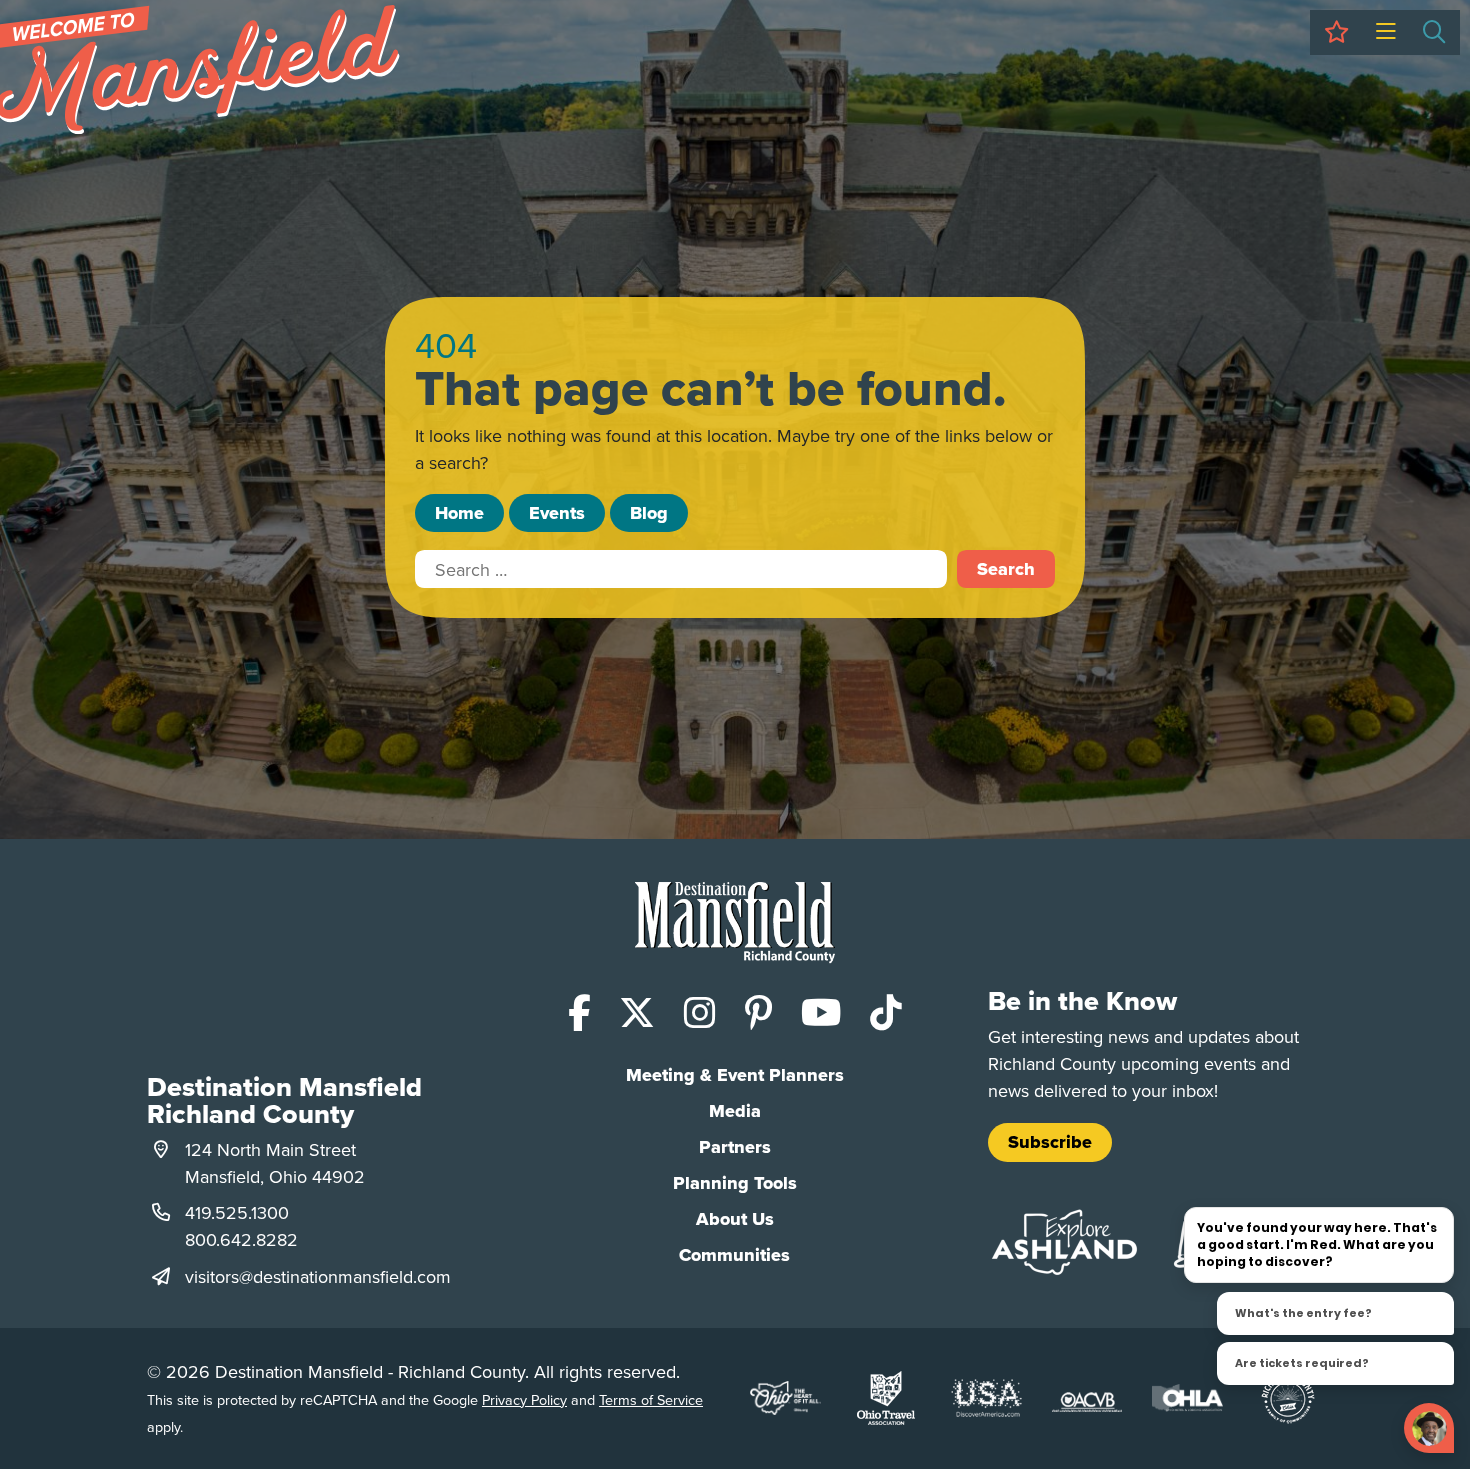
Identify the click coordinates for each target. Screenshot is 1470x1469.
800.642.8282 (241, 1239)
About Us (735, 1219)
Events (557, 513)
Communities (734, 1255)
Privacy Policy (524, 1399)
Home (459, 513)
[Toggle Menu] (1385, 32)
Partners (735, 1147)
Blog (649, 513)
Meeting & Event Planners (735, 1075)
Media (735, 1111)
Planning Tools (735, 1183)
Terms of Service (651, 1399)
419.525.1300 (237, 1212)
